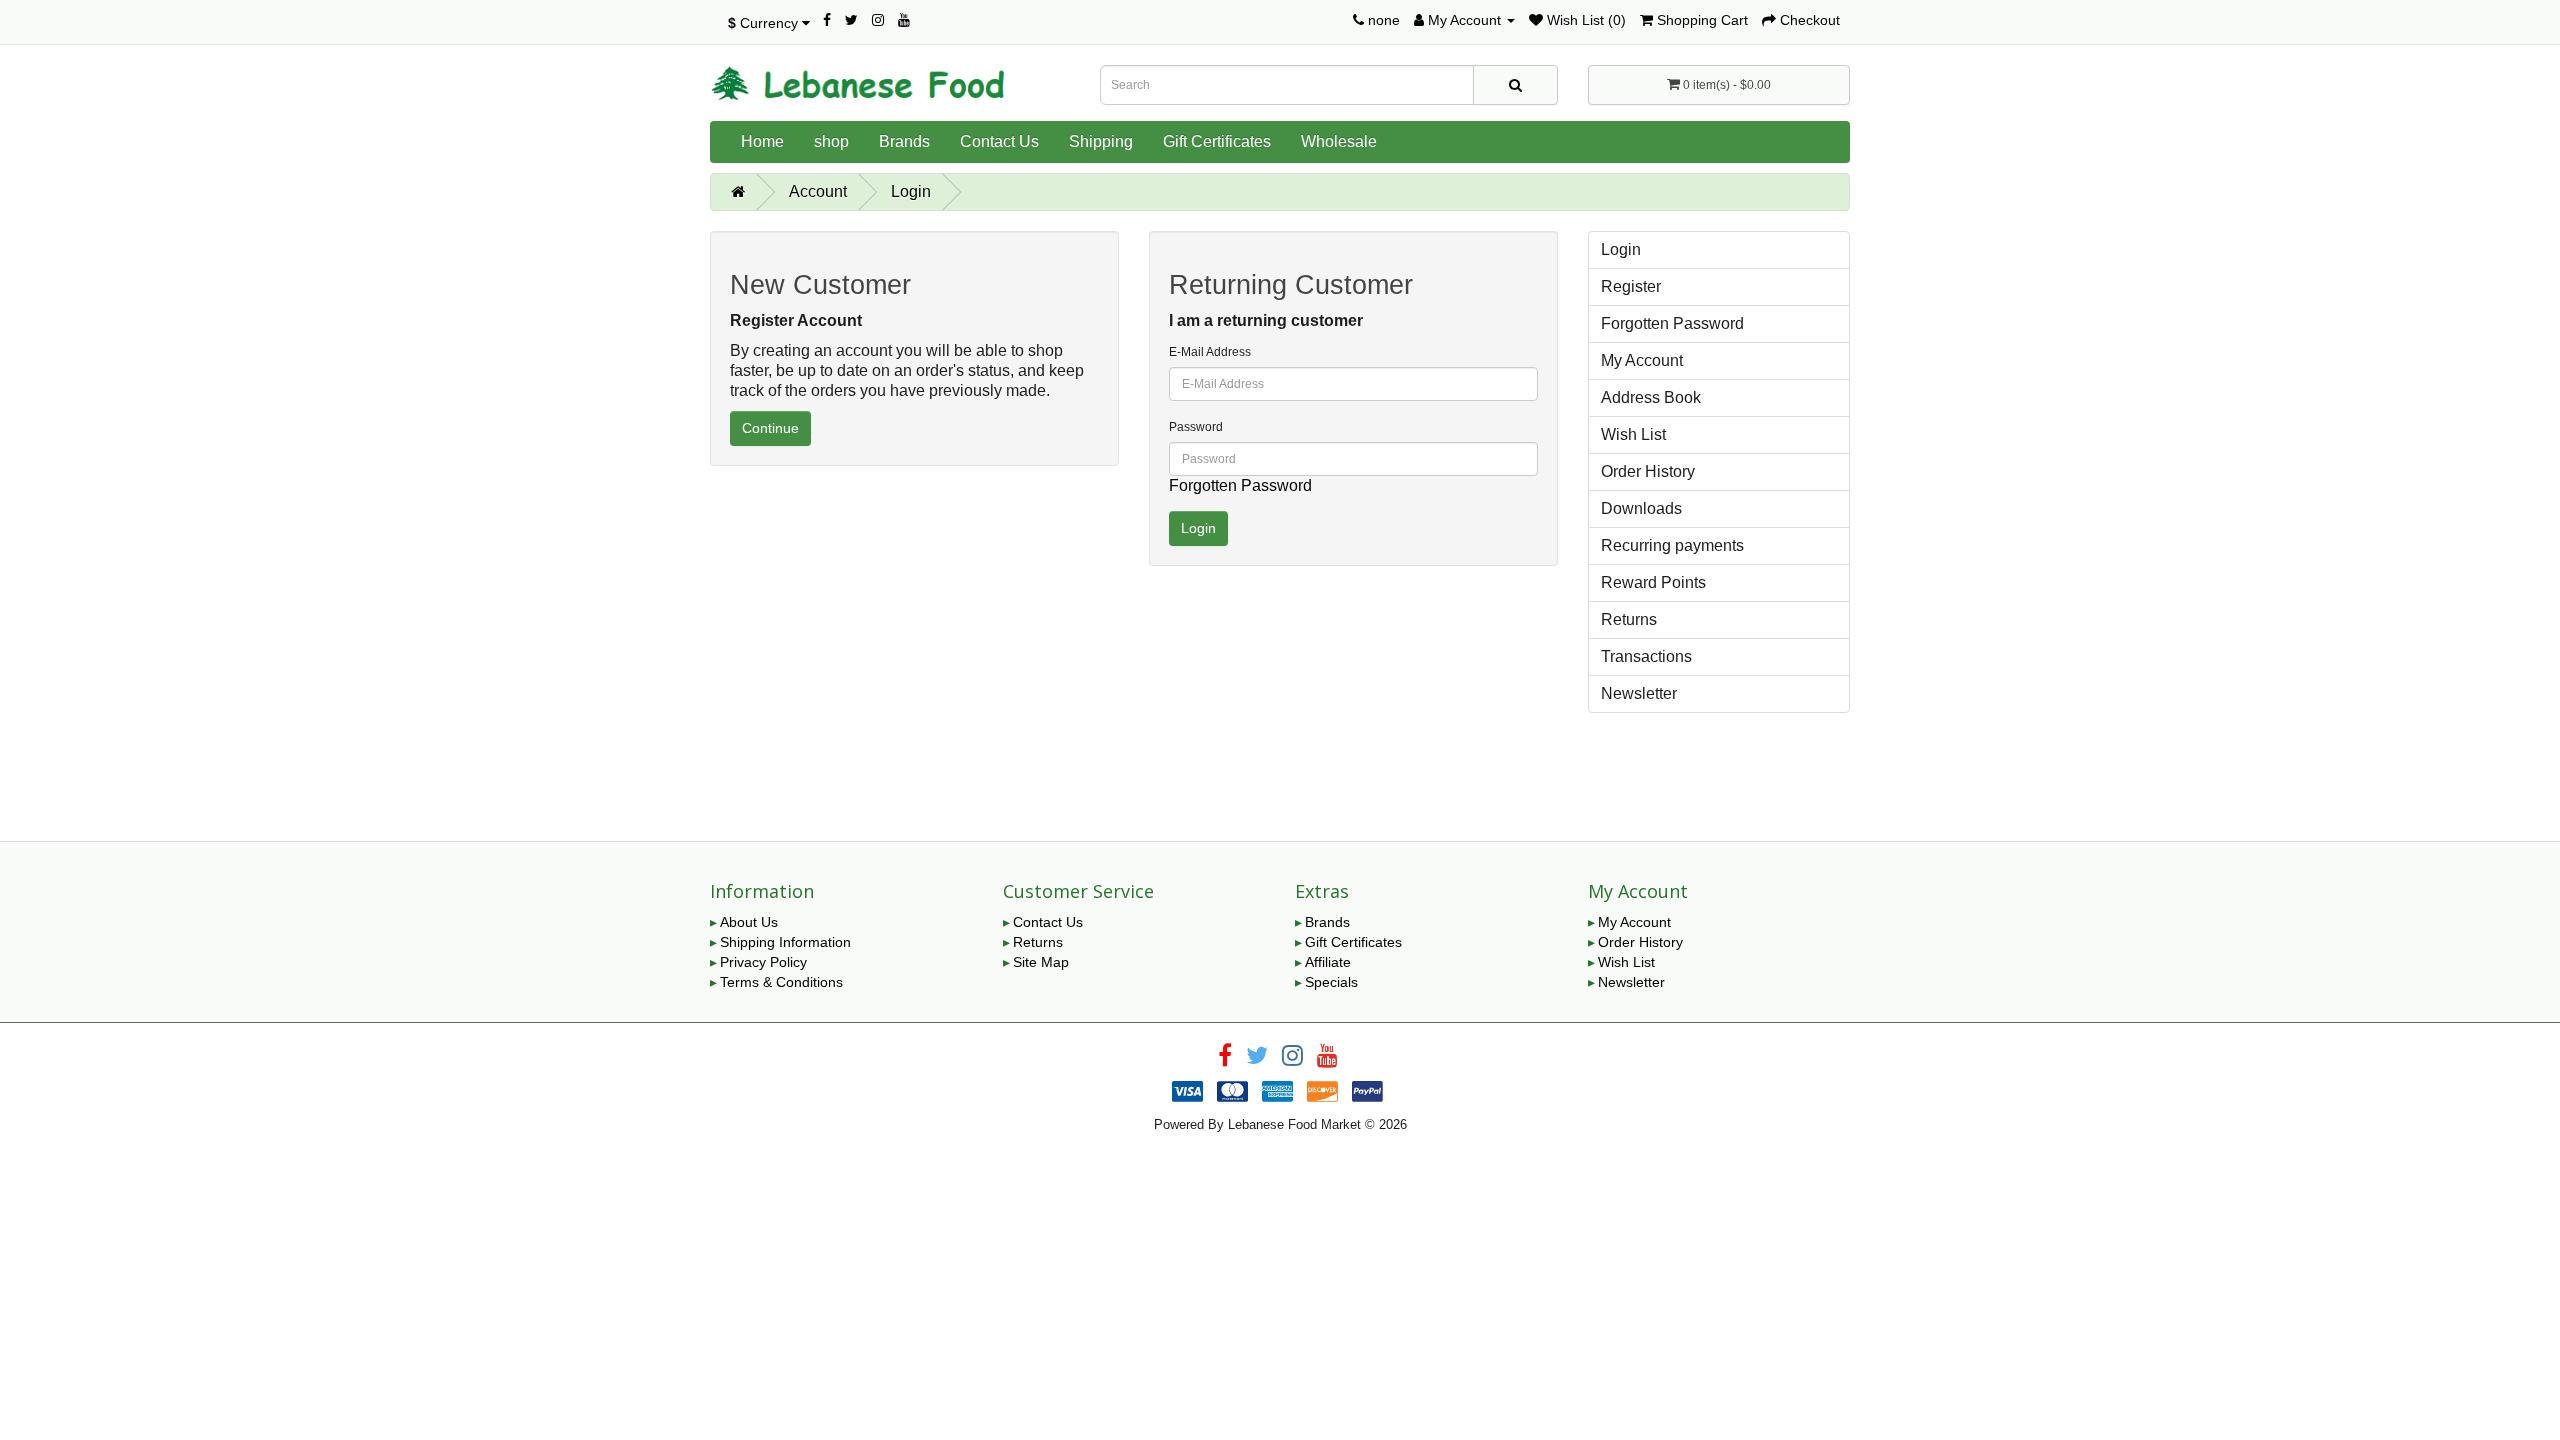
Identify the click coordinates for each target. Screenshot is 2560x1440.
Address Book (1651, 397)
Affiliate (1328, 962)
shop (831, 141)
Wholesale (1339, 141)
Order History (1648, 471)
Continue (770, 428)
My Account (1642, 360)
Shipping (1101, 141)
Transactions (1646, 656)
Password (1196, 427)
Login (911, 191)
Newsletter (1639, 693)
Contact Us (999, 141)
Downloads (1641, 508)
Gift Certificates (1217, 141)
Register (1631, 286)
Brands (904, 141)
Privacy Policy (763, 962)
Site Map (1041, 962)
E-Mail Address (1210, 352)
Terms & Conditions (781, 982)
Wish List (1633, 434)
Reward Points (1653, 582)
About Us (749, 922)
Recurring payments (1672, 545)
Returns (1629, 619)
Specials (1331, 982)
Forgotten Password (1240, 485)
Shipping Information (785, 942)
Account (818, 191)
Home (762, 141)
